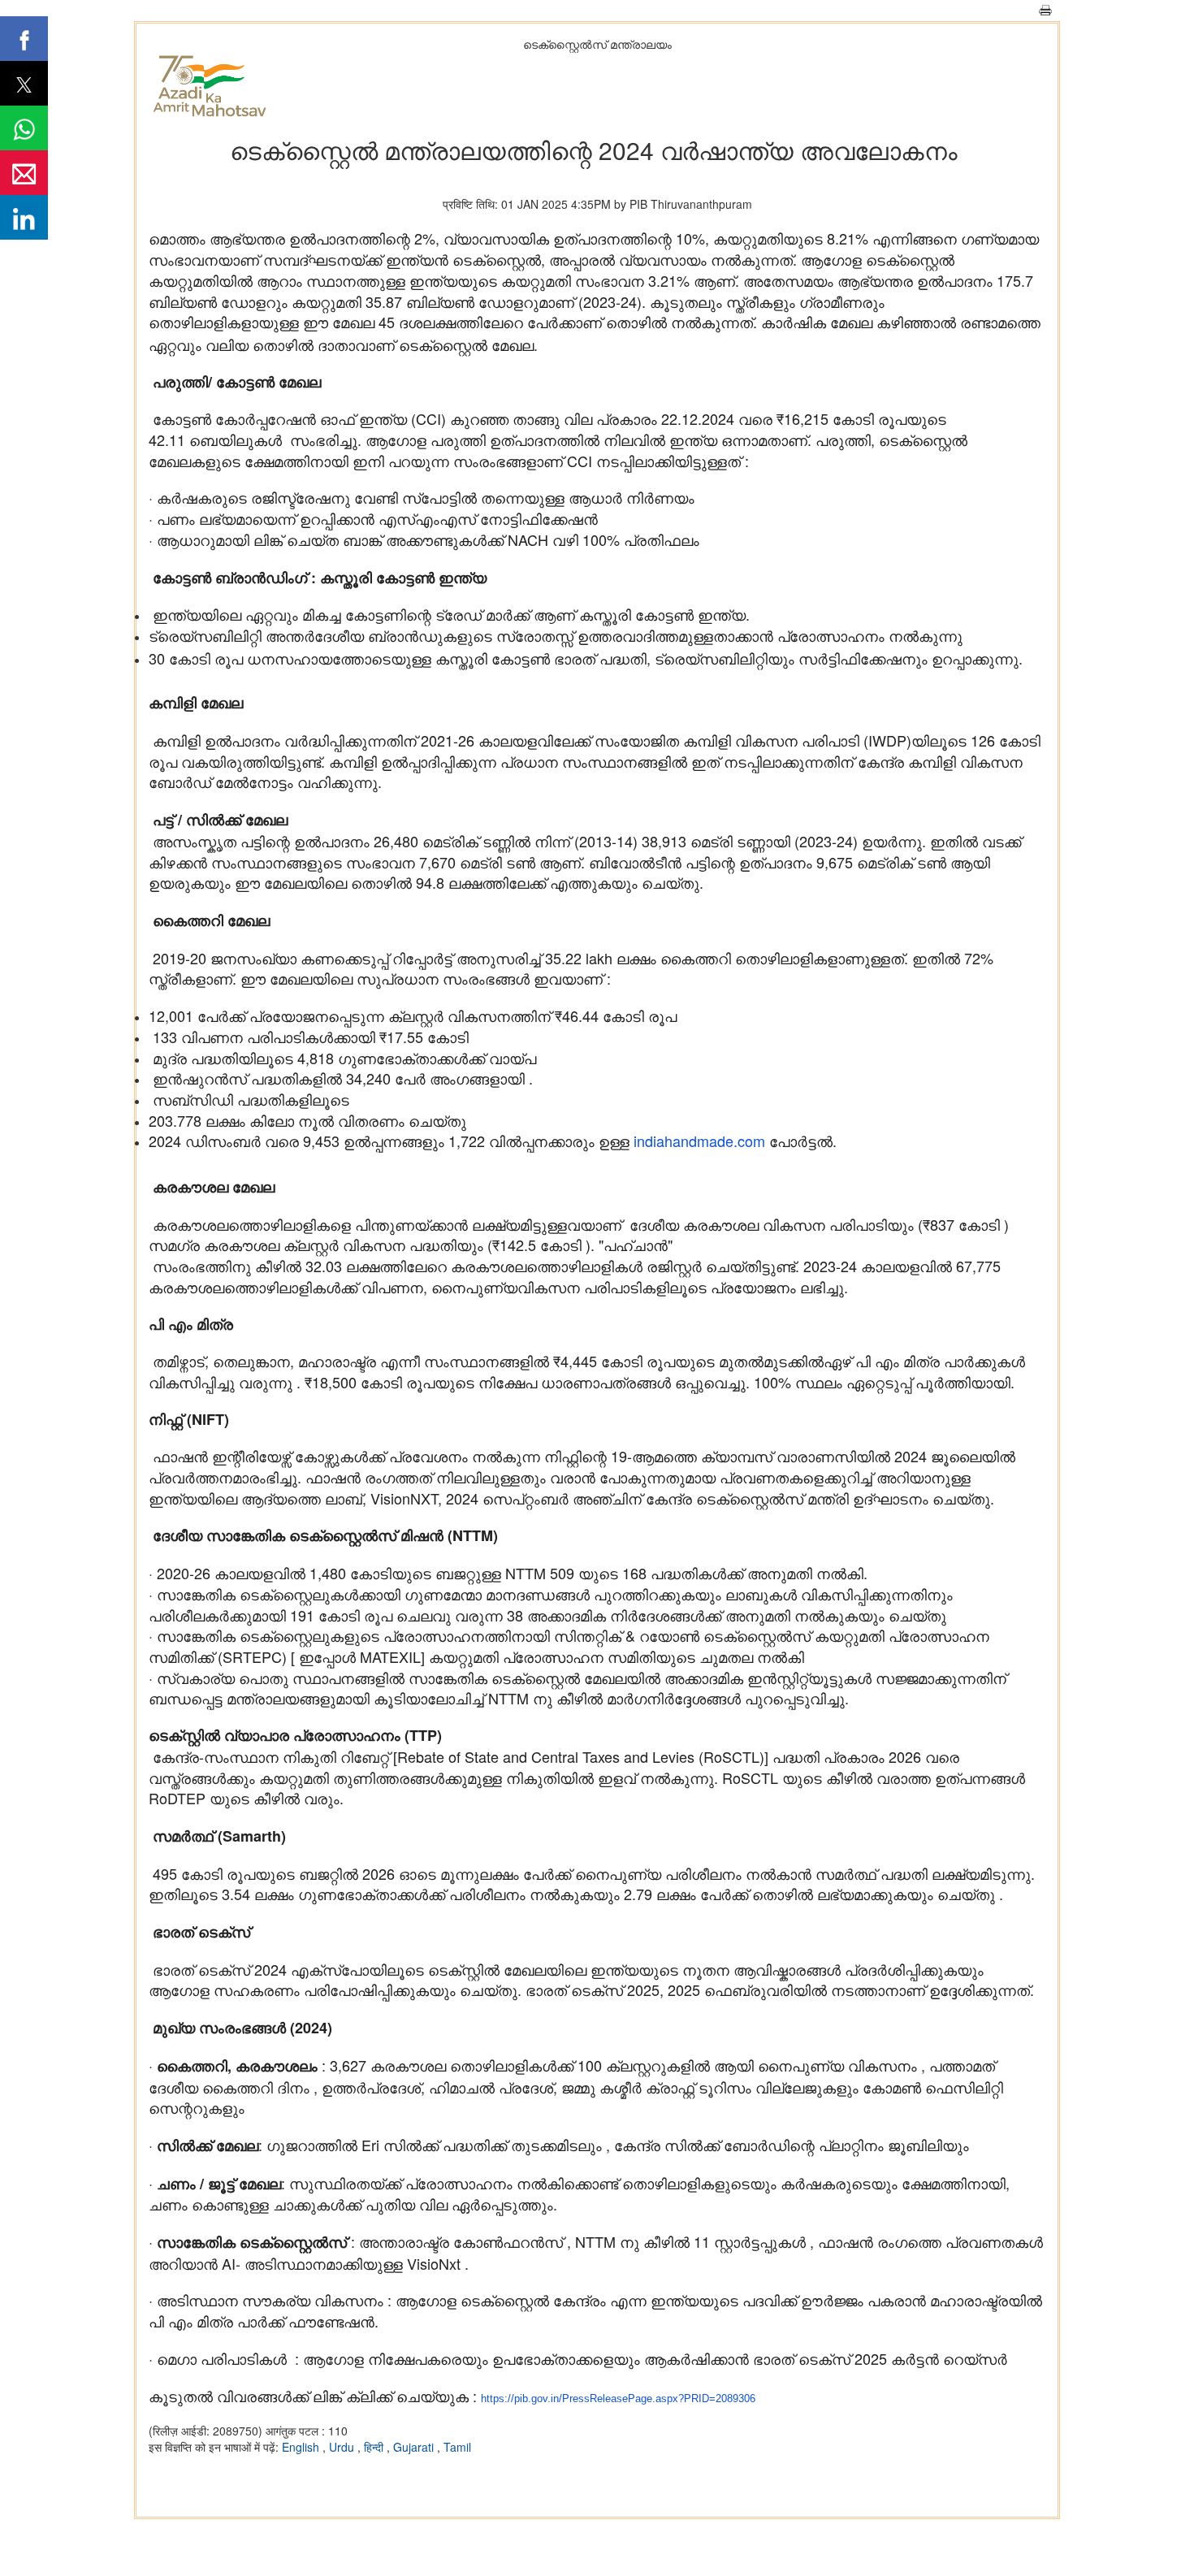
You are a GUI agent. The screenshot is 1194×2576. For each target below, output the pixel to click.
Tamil (457, 2447)
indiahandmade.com (699, 1141)
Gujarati (415, 2447)
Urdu (343, 2447)
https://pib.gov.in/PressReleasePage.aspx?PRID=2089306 (618, 2398)
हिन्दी (375, 2447)
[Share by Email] (24, 173)
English (302, 2447)
